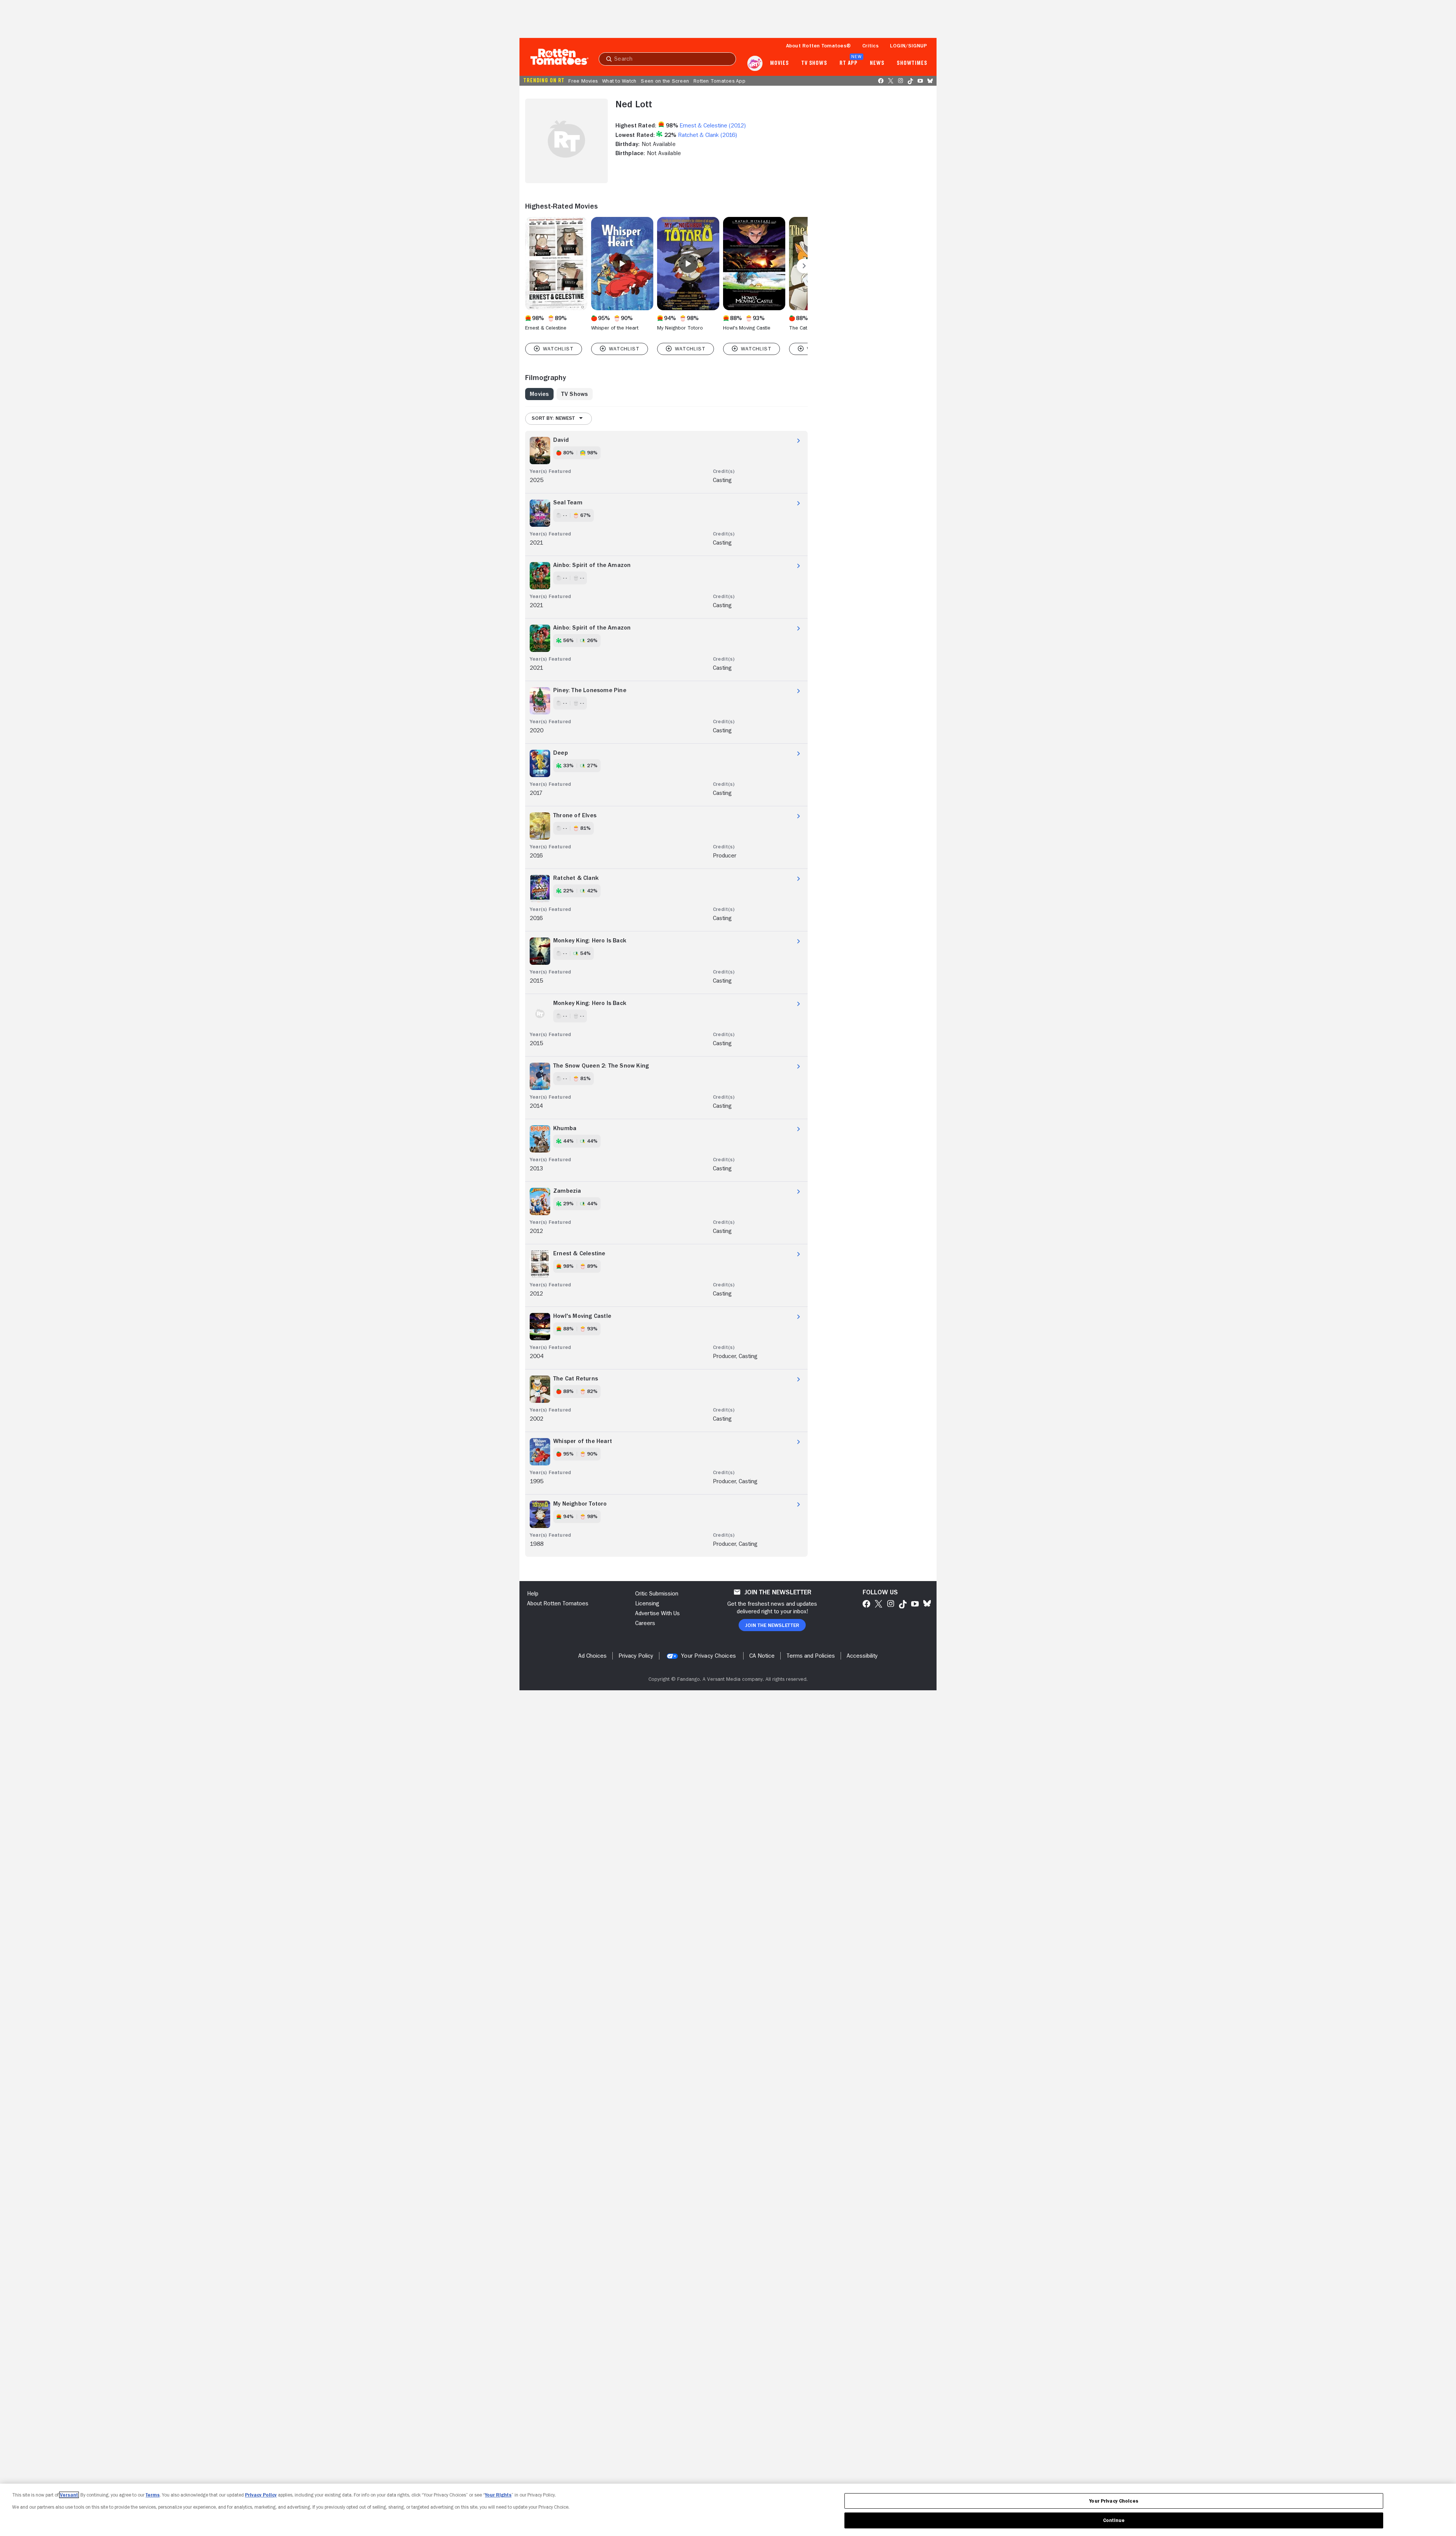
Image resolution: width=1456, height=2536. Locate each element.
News (877, 63)
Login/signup (908, 46)
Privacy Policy (261, 2495)
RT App (848, 63)
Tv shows (814, 63)
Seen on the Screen (665, 81)
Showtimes (912, 63)
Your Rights (498, 2495)
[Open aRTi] (755, 63)
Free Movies (583, 81)
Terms (153, 2495)
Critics (870, 46)
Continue (1114, 2520)
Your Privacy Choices (708, 1656)
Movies (779, 63)
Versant (69, 2495)
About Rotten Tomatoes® (819, 46)
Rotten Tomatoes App (719, 81)
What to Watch (619, 81)
